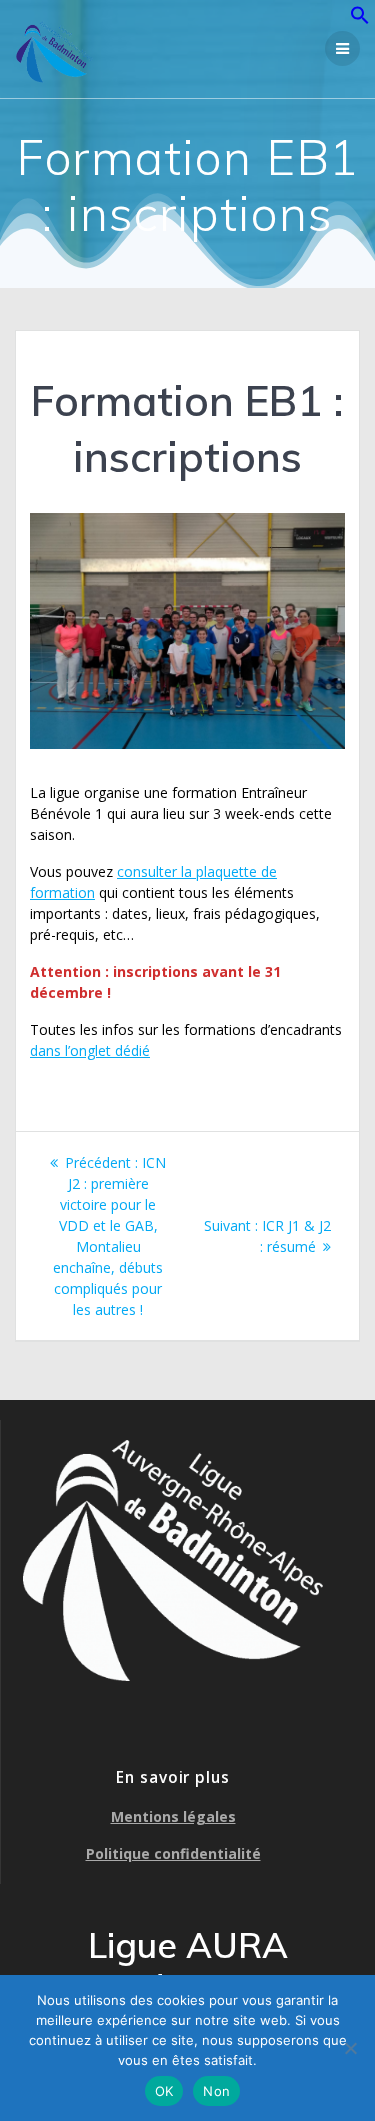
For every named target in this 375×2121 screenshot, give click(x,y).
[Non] (350, 2048)
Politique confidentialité (173, 1853)
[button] (360, 19)
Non (216, 2091)
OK (164, 2091)
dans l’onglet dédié (90, 1050)
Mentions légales (173, 1816)
